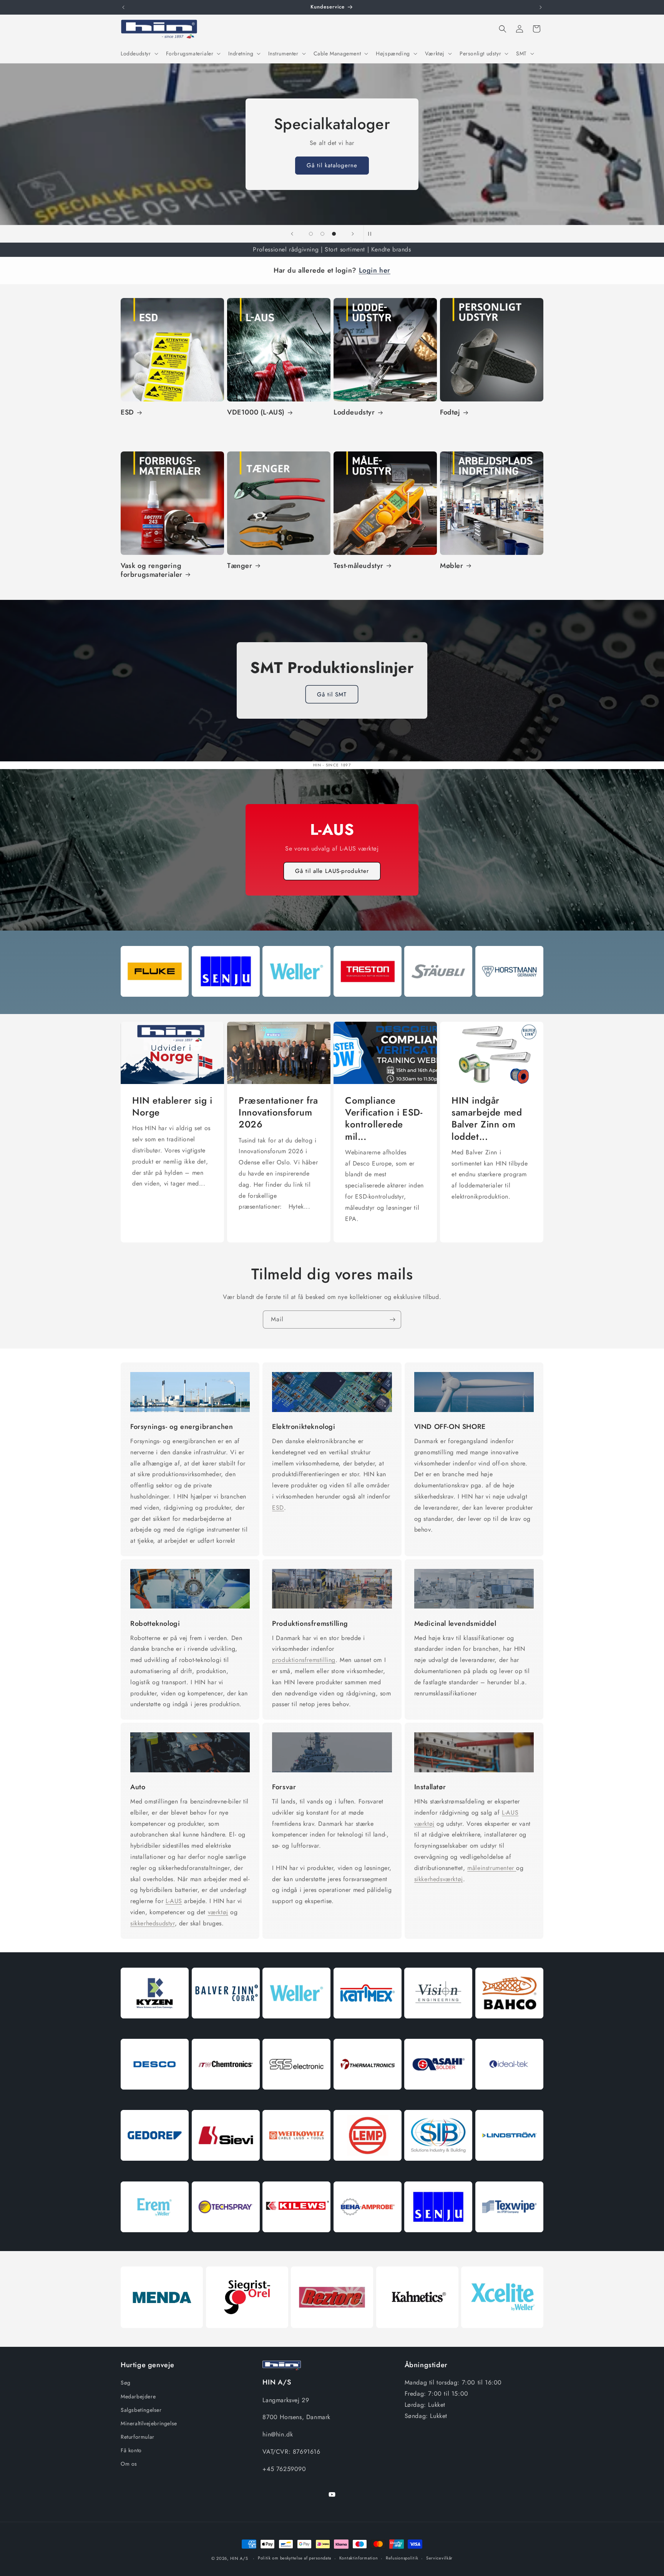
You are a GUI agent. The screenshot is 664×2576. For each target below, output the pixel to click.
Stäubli (438, 1005)
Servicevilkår (439, 2558)
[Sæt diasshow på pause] (372, 234)
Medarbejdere (138, 2396)
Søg (126, 2383)
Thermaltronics (368, 2099)
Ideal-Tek (509, 2099)
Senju (226, 1005)
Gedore (155, 2170)
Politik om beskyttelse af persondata (295, 2558)
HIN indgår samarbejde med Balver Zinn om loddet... (487, 1118)
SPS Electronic (296, 2099)
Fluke (155, 1005)
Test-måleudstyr (359, 566)
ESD (127, 412)
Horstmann (509, 1005)
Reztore (332, 2337)
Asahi (438, 2099)
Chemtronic (226, 2099)
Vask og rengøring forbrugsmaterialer (152, 570)
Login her (375, 270)
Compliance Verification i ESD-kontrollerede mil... (384, 1118)
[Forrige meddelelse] (123, 7)
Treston (368, 1005)
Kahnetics (417, 2337)
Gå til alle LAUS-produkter (332, 871)
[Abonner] (392, 1320)
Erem (155, 2241)
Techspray (226, 2241)
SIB (438, 2170)
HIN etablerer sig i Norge (172, 1106)
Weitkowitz (296, 2170)
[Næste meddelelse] (541, 7)
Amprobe (368, 2241)
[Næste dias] (353, 234)
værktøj (218, 1912)
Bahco (509, 2027)
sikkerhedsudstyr (153, 1923)
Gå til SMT (332, 694)
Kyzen (155, 2027)
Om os (129, 2464)
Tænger (240, 566)
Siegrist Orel (247, 2337)
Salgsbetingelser (141, 2410)
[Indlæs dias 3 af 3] (334, 234)
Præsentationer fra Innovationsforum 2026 (278, 1112)
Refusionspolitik (402, 2558)
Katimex (368, 2027)
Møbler (452, 566)
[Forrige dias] (292, 234)
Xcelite (502, 2337)
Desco (155, 2099)
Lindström (509, 2170)
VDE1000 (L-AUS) (256, 412)
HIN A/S (239, 2558)
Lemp (368, 2170)
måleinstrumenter (492, 1867)
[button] (139, 53)
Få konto (131, 2450)
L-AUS (174, 1901)
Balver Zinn (226, 2027)
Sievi (226, 2170)
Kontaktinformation (359, 2558)
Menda (162, 2337)
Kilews (296, 2241)
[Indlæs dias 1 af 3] (311, 234)
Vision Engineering (438, 2027)
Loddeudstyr (354, 412)
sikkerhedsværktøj (439, 1879)
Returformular (138, 2437)
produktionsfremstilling (304, 1660)
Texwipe (509, 2241)
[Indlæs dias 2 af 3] (322, 234)
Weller (296, 1005)
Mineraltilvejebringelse (149, 2423)
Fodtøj (450, 412)
